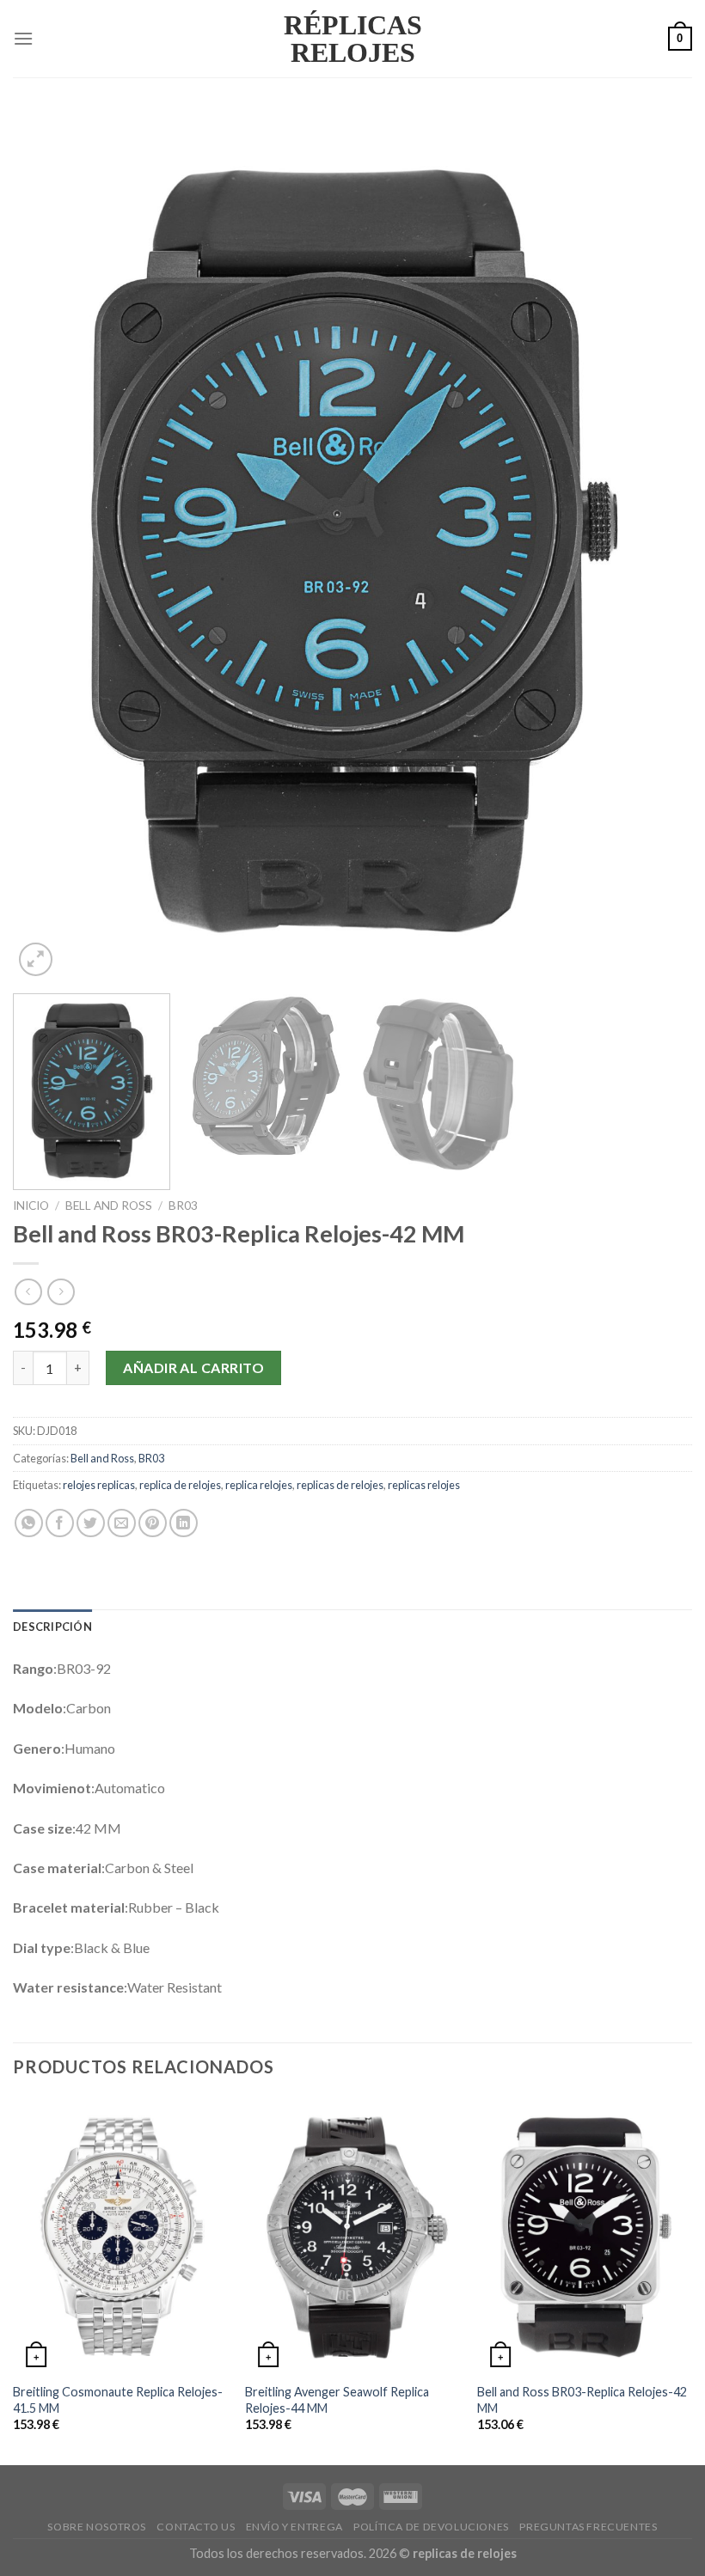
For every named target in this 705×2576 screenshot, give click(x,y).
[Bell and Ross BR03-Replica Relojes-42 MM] (585, 2236)
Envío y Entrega (294, 2527)
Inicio (31, 1206)
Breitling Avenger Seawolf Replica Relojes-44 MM (337, 2400)
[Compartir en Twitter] (91, 1523)
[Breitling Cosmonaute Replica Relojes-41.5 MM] (120, 2236)
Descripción (52, 1627)
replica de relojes (180, 1485)
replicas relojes (424, 1485)
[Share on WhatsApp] (29, 1523)
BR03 (183, 1206)
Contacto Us (196, 2527)
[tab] (52, 1627)
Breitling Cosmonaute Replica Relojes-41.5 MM (118, 2400)
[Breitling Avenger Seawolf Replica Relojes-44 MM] (352, 2236)
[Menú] (23, 38)
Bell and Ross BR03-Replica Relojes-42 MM (582, 2400)
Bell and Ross (109, 1206)
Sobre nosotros (97, 2527)
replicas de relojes (340, 1485)
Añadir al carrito (193, 1367)
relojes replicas (99, 1485)
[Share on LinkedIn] (184, 1523)
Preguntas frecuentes (588, 2527)
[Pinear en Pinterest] (153, 1523)
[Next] (657, 546)
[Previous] (48, 546)
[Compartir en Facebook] (60, 1523)
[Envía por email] (122, 1523)
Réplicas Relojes (353, 39)
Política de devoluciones (431, 2527)
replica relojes (259, 1485)
